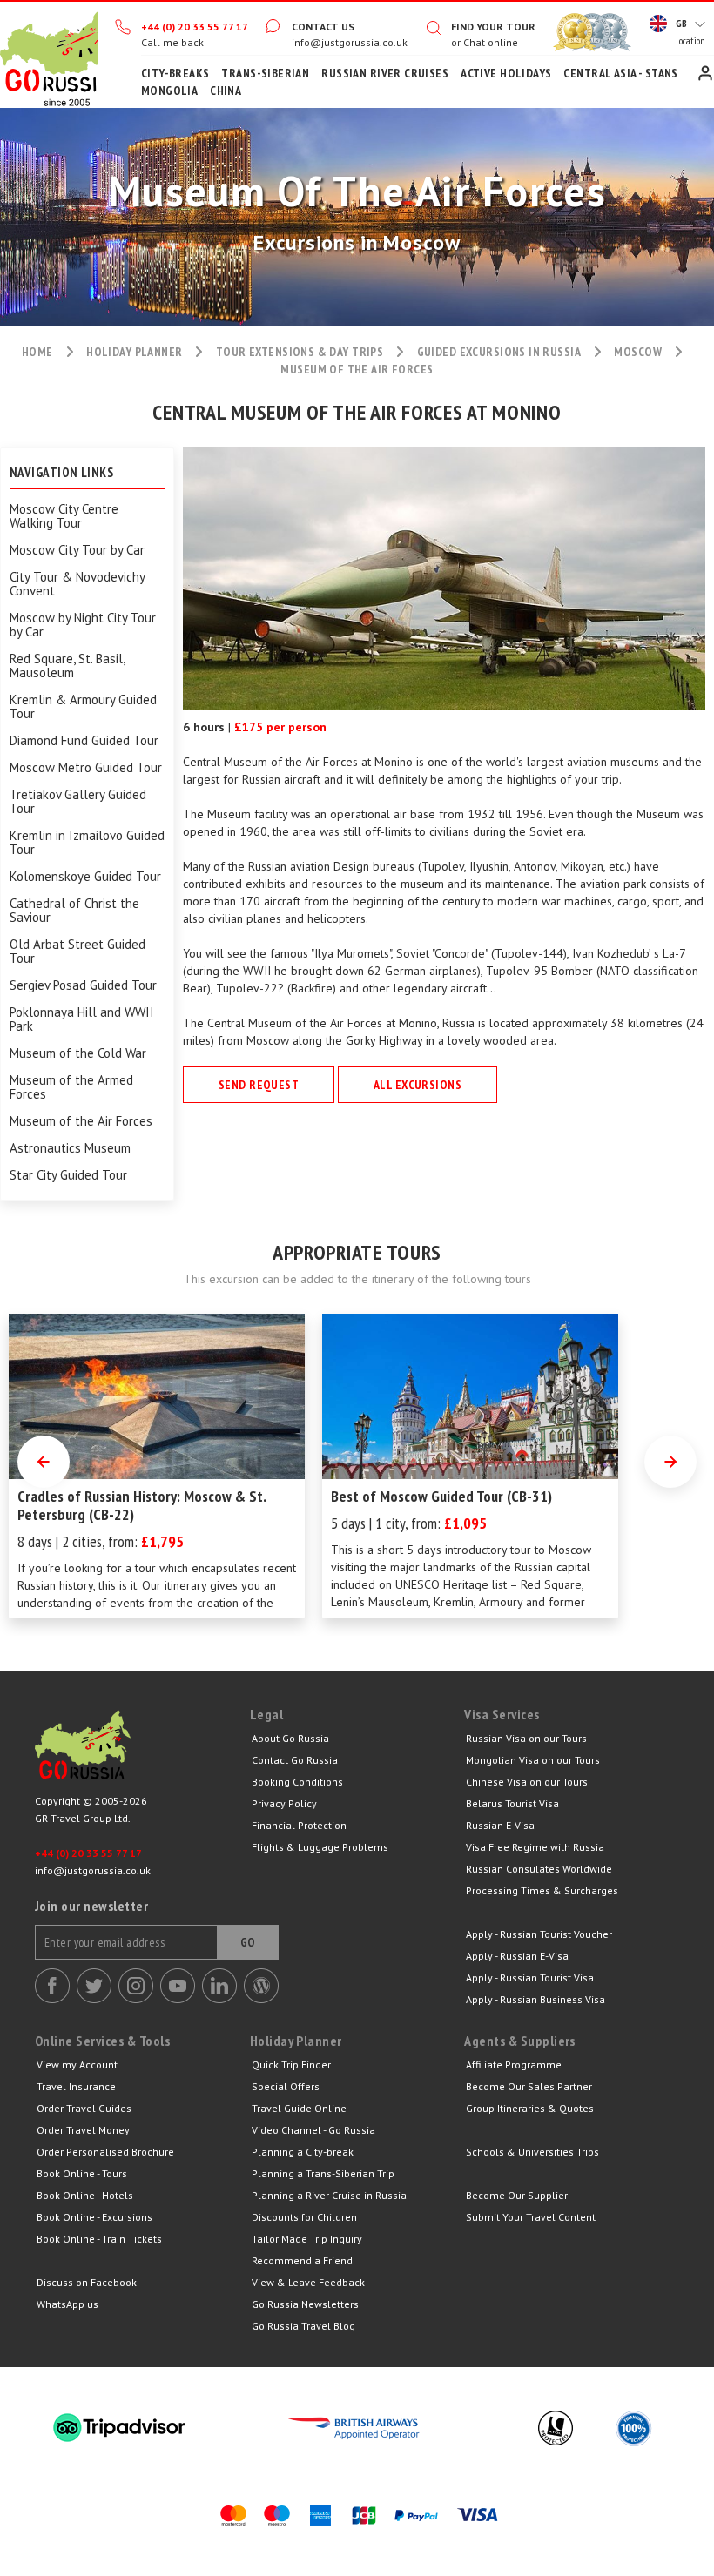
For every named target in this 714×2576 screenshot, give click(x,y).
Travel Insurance (76, 2086)
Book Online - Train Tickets (99, 2239)
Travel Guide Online (299, 2108)
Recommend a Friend (302, 2260)
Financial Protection (299, 1825)
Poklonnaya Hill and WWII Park (82, 1019)
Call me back (172, 42)
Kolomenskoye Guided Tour (85, 877)
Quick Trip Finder (291, 2065)
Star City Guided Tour (68, 1175)
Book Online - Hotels (85, 2195)
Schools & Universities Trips (532, 2152)
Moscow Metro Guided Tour (86, 768)
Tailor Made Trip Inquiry (307, 2239)
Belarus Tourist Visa (512, 1803)
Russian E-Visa (500, 1825)
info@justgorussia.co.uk (350, 42)
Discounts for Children (304, 2217)
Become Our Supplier (517, 2195)
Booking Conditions (297, 1782)
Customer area (705, 73)
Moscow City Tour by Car (77, 550)
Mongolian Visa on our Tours (533, 1760)
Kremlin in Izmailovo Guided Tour (87, 843)
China (226, 91)
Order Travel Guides (84, 2108)
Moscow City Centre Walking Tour (64, 516)
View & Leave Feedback (308, 2282)
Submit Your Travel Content (531, 2217)
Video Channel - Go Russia (313, 2130)
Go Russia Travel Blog (303, 2326)
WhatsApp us (67, 2304)
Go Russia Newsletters (305, 2304)
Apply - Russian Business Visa (535, 1999)
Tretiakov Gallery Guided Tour (78, 802)
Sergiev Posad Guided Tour (83, 985)
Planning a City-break (303, 2152)
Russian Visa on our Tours (526, 1738)
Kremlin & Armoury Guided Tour (83, 707)
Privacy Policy (284, 1803)
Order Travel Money (83, 2130)
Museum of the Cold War (78, 1053)
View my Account (77, 2065)
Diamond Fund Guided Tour (84, 741)
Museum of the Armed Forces (71, 1087)
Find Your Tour (493, 27)
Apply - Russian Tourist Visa (530, 1977)
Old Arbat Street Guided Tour (77, 952)
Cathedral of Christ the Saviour (74, 911)
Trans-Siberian (265, 73)
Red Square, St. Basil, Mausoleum (67, 666)
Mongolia (169, 91)
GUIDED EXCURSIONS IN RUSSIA (499, 352)
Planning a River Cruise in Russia (329, 2195)
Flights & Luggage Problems (320, 1847)
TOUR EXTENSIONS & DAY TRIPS (300, 352)
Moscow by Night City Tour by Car (83, 625)
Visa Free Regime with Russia (535, 1847)
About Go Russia (290, 1738)
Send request (259, 1085)
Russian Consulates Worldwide (539, 1869)
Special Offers (286, 2086)
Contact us (323, 27)
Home (49, 55)
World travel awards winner (575, 32)
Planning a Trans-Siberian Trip (323, 2173)
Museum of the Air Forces (81, 1121)
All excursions (418, 1085)
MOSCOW (638, 352)
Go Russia (142, 1749)
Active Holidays (506, 73)
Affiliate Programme (514, 2065)
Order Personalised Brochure (105, 2152)
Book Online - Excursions (94, 2217)
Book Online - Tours (82, 2173)
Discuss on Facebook (87, 2282)
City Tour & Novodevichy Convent (77, 584)
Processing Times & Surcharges (542, 1890)
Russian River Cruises (385, 73)
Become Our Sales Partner (529, 2086)
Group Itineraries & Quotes (530, 2108)
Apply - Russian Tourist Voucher (539, 1934)
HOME (37, 352)
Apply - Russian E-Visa (517, 1956)
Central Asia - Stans (620, 73)
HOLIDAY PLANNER (134, 352)
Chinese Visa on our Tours (527, 1782)
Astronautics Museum (70, 1148)
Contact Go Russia (295, 1760)
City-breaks (175, 73)
